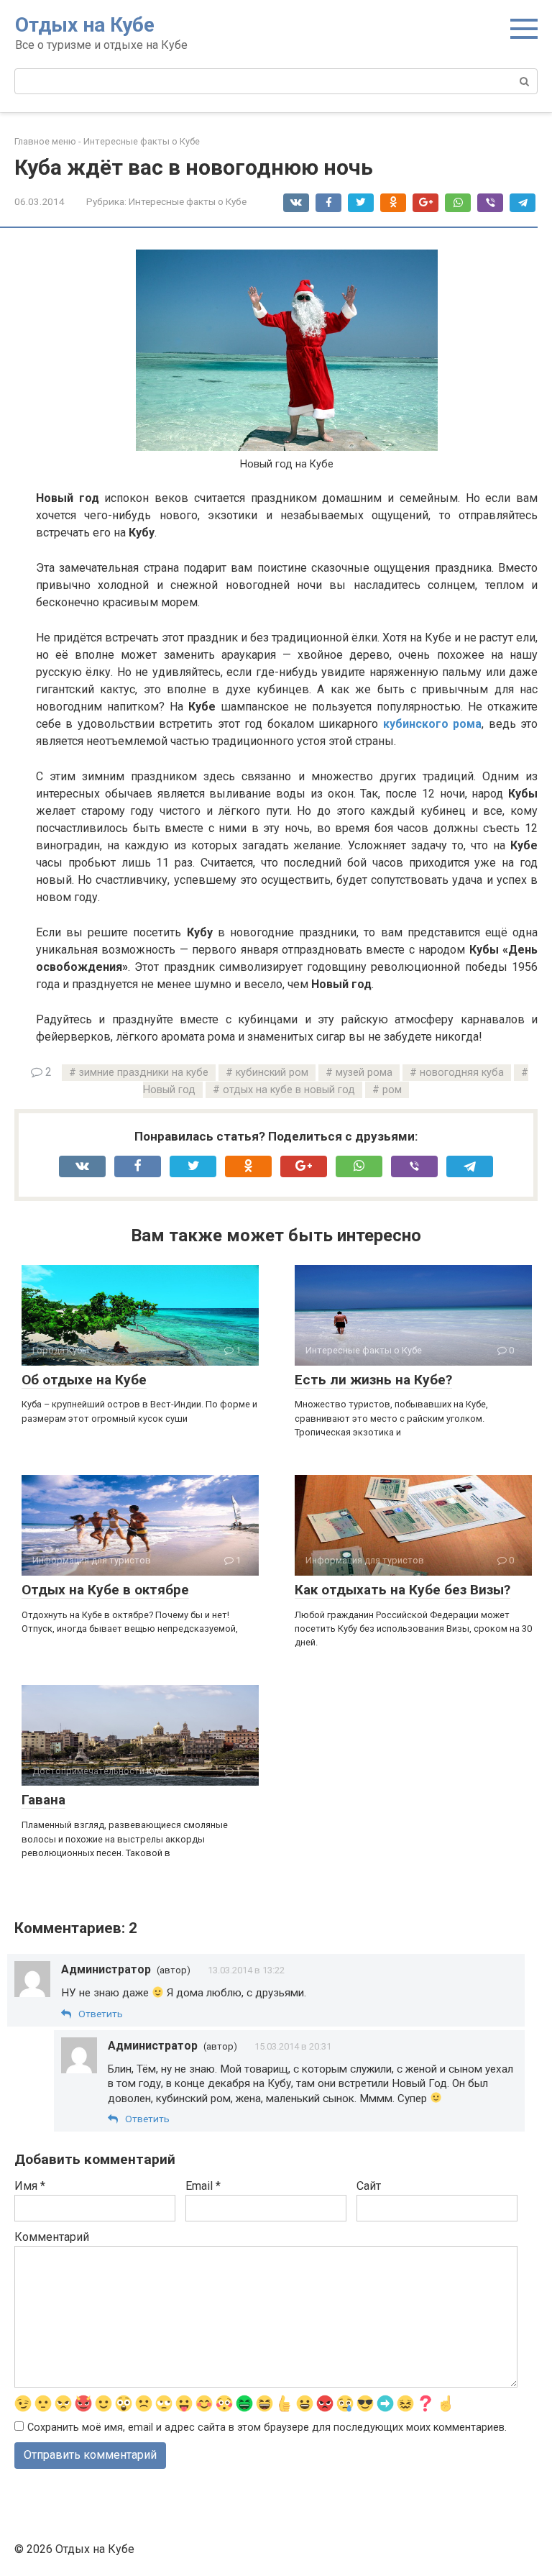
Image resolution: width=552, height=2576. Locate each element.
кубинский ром (272, 1073)
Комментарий (52, 2237)
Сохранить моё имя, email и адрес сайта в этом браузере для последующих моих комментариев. (267, 2427)
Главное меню (45, 141)
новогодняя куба (462, 1073)
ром (392, 1090)
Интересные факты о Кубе (142, 141)
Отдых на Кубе (85, 25)
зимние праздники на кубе (144, 1073)
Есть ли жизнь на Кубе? (373, 1380)
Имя (30, 2186)
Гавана (43, 1800)
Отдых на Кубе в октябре (105, 1590)
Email (203, 2186)
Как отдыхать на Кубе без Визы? (402, 1590)
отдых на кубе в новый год (289, 1090)
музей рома (364, 1073)
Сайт (369, 2186)
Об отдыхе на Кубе (84, 1380)
